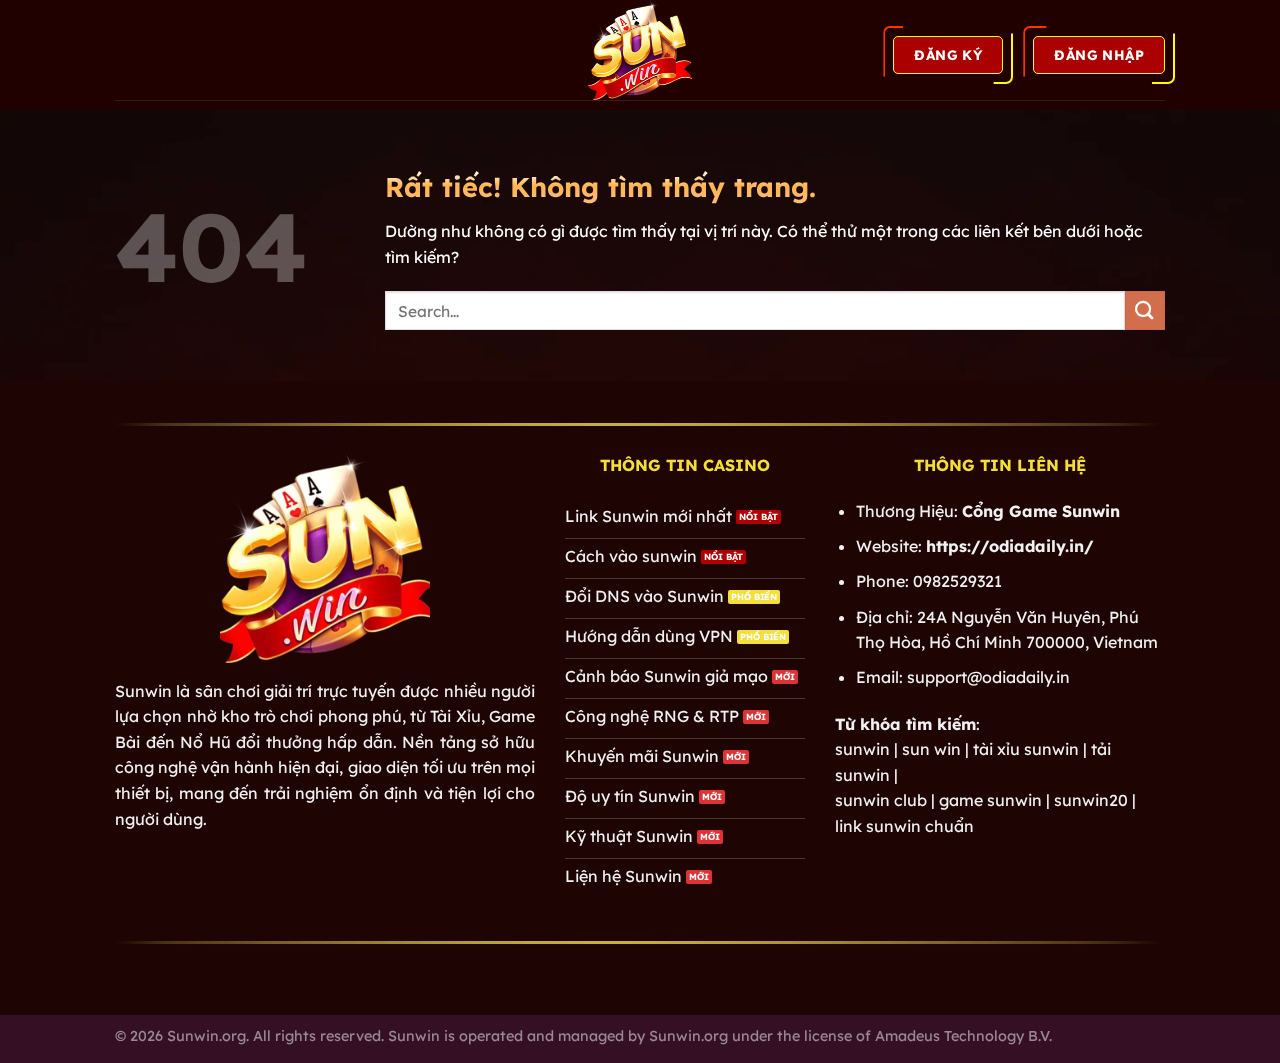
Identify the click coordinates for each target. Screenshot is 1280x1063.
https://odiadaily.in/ (1010, 546)
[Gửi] (1145, 310)
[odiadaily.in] (640, 50)
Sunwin (143, 691)
